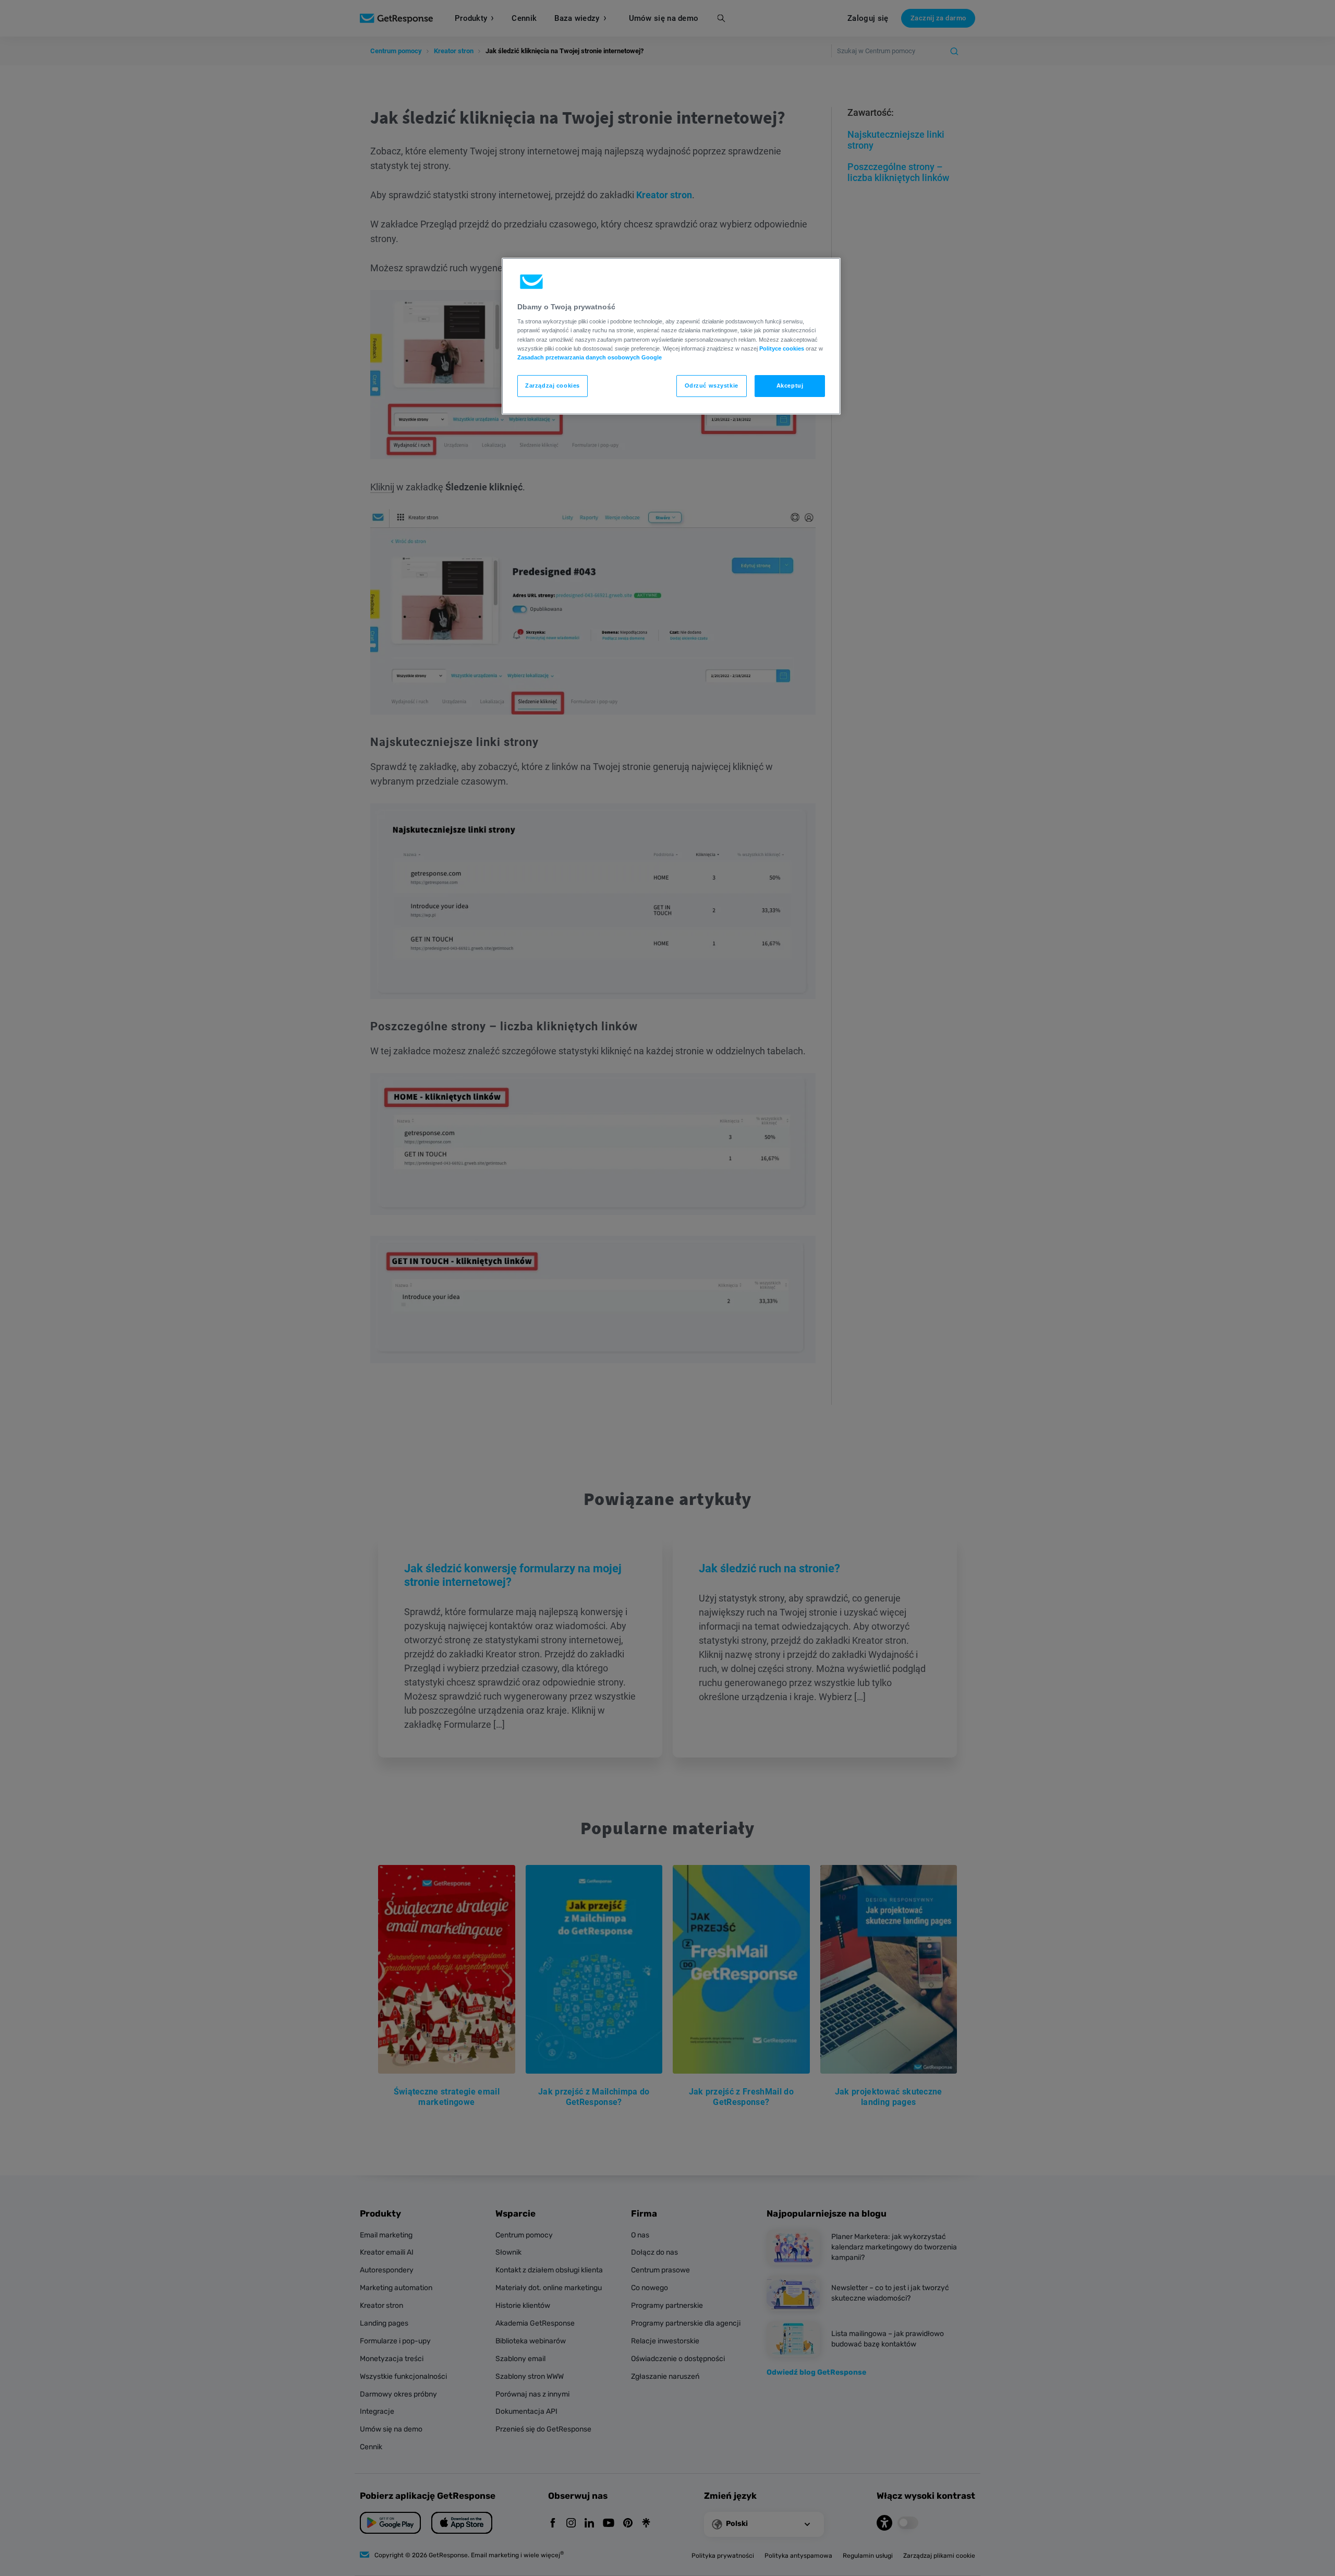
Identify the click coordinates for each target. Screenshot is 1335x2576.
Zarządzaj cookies (553, 386)
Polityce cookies (782, 348)
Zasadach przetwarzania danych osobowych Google (590, 357)
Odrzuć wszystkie (712, 386)
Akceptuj (790, 386)
